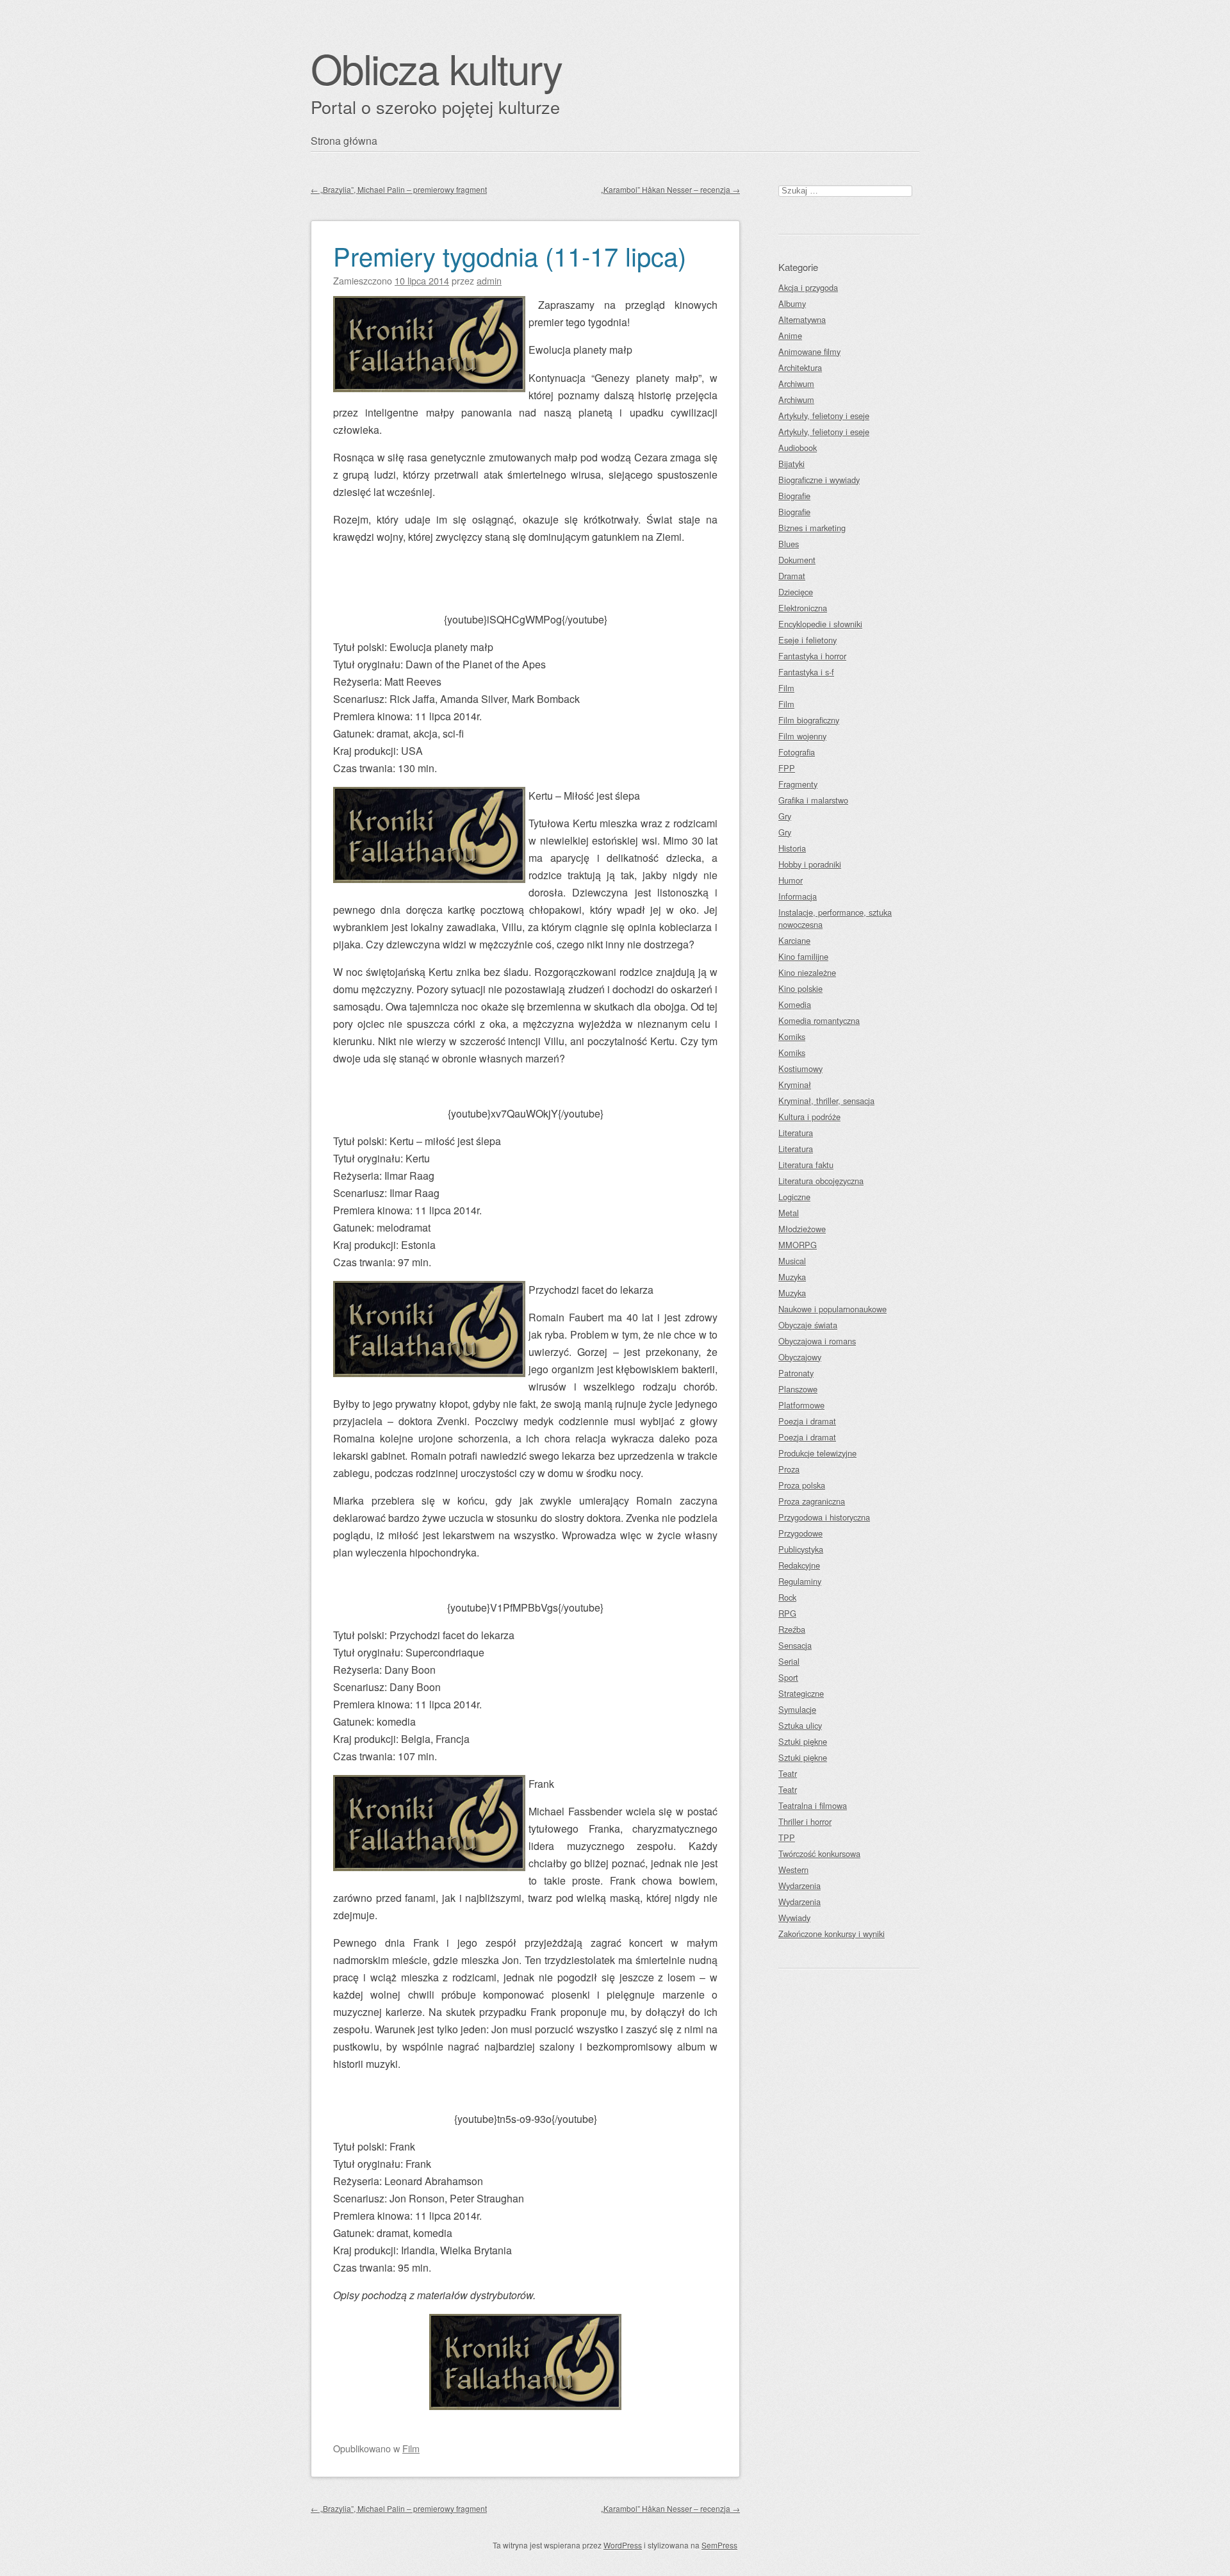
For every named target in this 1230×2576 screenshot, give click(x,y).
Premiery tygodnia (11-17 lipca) (510, 255)
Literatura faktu (806, 1165)
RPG (787, 1613)
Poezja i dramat (807, 1421)
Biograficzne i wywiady (819, 480)
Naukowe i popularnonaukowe (832, 1309)
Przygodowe (800, 1533)
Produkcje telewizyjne (817, 1453)
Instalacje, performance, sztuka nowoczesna (835, 918)
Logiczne (794, 1197)
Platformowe (801, 1405)
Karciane (794, 940)
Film (411, 2448)
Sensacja (795, 1645)
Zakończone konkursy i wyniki (832, 1934)
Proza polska (802, 1485)
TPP (787, 1837)
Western (793, 1870)
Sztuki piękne (803, 1741)
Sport (788, 1677)
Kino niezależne (807, 972)
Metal (789, 1213)
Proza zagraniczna (812, 1501)
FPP (787, 768)
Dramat (792, 576)
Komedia (795, 1004)
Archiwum (796, 384)
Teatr (788, 1773)
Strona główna (344, 141)
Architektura (800, 367)
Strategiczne (801, 1693)
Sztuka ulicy (800, 1725)
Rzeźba (792, 1629)
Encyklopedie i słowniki (820, 624)
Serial (789, 1661)
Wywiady (794, 1918)
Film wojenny (802, 736)
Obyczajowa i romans (817, 1341)
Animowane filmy (809, 351)
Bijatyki (791, 464)
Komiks (792, 1036)
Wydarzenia (799, 1886)
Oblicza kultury (436, 68)
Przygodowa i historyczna (824, 1517)
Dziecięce (796, 592)
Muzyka (792, 1277)
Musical (792, 1261)
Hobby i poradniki (810, 864)
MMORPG (798, 1245)
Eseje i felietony (808, 640)
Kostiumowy (800, 1069)
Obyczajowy (800, 1357)
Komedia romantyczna (819, 1020)
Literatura (796, 1133)
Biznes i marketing (812, 528)
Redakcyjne (799, 1565)
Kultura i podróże (809, 1117)
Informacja (798, 896)
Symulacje (797, 1709)
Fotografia (797, 752)
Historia (792, 848)
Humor (791, 880)
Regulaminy (800, 1581)
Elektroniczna (803, 608)
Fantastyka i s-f (806, 672)
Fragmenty (798, 784)
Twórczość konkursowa (819, 1854)
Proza (789, 1469)
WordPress (623, 2545)
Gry (785, 816)
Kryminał (795, 1085)
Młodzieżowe (802, 1229)
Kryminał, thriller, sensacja (826, 1101)
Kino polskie (800, 988)
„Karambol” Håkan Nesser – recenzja (670, 189)
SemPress (719, 2545)
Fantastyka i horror (812, 656)
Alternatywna (802, 319)
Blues (789, 544)
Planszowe (798, 1389)
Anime (790, 335)
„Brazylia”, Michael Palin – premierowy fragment (399, 189)
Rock (787, 1597)
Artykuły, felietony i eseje (824, 416)
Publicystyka (801, 1549)
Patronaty (796, 1373)
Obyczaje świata (808, 1325)
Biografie (794, 496)
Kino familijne (803, 956)
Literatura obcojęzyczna (821, 1181)
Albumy (792, 303)
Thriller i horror (805, 1821)
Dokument (797, 560)
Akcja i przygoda (808, 287)
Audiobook (798, 448)
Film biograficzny (809, 720)
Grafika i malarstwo (813, 800)
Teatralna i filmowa (813, 1805)
